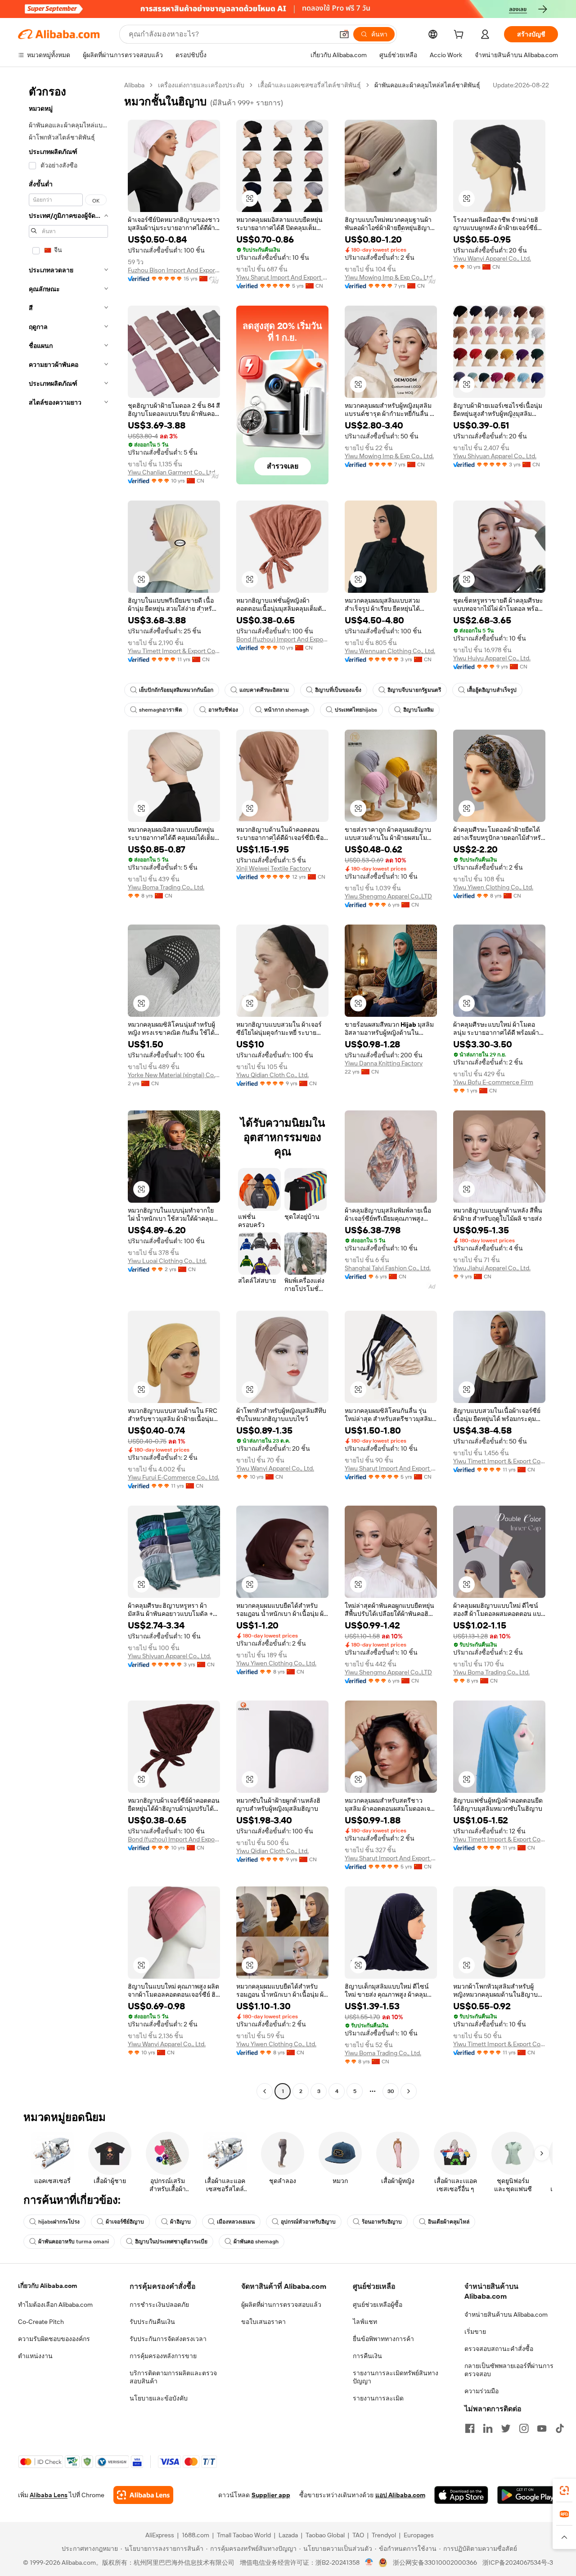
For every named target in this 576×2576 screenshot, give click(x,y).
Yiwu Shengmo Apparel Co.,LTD (388, 896)
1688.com (196, 2535)
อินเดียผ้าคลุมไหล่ (449, 2222)
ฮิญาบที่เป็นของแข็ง (338, 690)
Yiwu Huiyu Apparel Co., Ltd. (492, 658)
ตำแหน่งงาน (35, 2356)
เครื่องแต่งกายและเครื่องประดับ (201, 85)
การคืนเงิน (367, 2356)
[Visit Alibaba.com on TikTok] (560, 2428)
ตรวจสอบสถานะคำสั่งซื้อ (499, 2349)
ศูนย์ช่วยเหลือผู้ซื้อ (378, 2305)
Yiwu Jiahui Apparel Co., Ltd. (492, 1268)
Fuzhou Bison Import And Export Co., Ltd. (174, 270)
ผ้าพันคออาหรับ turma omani (74, 2242)
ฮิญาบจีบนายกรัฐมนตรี (414, 690)
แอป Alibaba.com (400, 2495)
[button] (344, 34)
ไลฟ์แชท (365, 2322)
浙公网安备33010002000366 (435, 2562)
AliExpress (160, 2535)
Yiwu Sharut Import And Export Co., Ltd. (282, 277)
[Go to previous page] (265, 2091)
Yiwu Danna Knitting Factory (384, 1063)
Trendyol (384, 2535)
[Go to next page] (409, 2091)
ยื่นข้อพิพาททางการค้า (383, 2339)
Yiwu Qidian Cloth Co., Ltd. (272, 1075)
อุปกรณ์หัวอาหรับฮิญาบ (308, 2222)
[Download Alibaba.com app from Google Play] (528, 2495)
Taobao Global (325, 2535)
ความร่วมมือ (481, 2391)
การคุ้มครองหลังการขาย (163, 2356)
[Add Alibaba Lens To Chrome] (143, 2495)
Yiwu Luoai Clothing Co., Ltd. (167, 1261)
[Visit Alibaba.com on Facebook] (470, 2428)
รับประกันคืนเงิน (152, 2322)
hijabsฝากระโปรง (59, 2222)
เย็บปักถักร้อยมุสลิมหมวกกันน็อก (176, 690)
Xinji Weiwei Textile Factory (274, 868)
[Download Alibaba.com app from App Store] (461, 2495)
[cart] (460, 36)
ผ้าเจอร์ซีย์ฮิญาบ (125, 2222)
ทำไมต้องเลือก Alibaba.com (55, 2305)
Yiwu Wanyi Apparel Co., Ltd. (492, 258)
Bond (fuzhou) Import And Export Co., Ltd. (282, 639)
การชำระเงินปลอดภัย (159, 2305)
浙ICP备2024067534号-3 (518, 2562)
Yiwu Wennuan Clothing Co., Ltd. (390, 651)
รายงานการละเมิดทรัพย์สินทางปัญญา (396, 2377)
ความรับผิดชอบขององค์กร (54, 2339)
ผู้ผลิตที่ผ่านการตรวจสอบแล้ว (281, 2305)
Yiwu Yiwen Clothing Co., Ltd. (493, 887)
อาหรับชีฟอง (223, 710)
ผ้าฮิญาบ (180, 2222)
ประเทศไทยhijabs (356, 710)
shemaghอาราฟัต (161, 710)
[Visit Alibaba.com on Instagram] (524, 2428)
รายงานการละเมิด (378, 2398)
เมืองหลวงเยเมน (236, 2222)
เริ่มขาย (475, 2332)
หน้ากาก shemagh (286, 710)
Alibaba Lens (49, 2495)
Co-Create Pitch (41, 2322)
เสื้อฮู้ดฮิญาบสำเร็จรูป (492, 690)
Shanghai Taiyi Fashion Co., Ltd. (388, 1268)
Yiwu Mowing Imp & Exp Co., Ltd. (389, 277)
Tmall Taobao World (244, 2535)
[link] (564, 2490)
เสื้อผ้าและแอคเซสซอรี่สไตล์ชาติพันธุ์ (309, 85)
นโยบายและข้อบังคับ (159, 2398)
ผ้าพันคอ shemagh (256, 2242)
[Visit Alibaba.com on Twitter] (506, 2428)
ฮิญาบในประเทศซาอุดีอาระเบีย (171, 2242)
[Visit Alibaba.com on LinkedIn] (488, 2428)
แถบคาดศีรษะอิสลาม (264, 690)
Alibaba (134, 85)
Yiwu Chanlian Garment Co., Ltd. (172, 472)
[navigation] (68, 1089)
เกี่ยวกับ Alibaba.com (47, 2286)
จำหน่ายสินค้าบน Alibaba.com (506, 2314)
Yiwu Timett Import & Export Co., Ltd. (174, 651)
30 (391, 2091)
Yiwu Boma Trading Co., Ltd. (166, 887)
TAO (358, 2535)
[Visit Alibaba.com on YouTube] (542, 2428)
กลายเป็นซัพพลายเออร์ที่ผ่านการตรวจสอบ (509, 2370)
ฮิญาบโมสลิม (418, 710)
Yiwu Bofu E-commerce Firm (493, 1082)
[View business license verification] (369, 2562)
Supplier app (271, 2495)
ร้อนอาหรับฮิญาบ (382, 2222)
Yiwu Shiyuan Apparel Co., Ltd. (495, 456)
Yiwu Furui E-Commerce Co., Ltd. (173, 1477)
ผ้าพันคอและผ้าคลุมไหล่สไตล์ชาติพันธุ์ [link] (427, 85)
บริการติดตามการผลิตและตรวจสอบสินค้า (173, 2377)
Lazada (288, 2535)
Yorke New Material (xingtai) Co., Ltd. (174, 1075)
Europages (419, 2535)
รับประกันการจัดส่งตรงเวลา (168, 2339)
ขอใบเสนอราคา (263, 2322)
